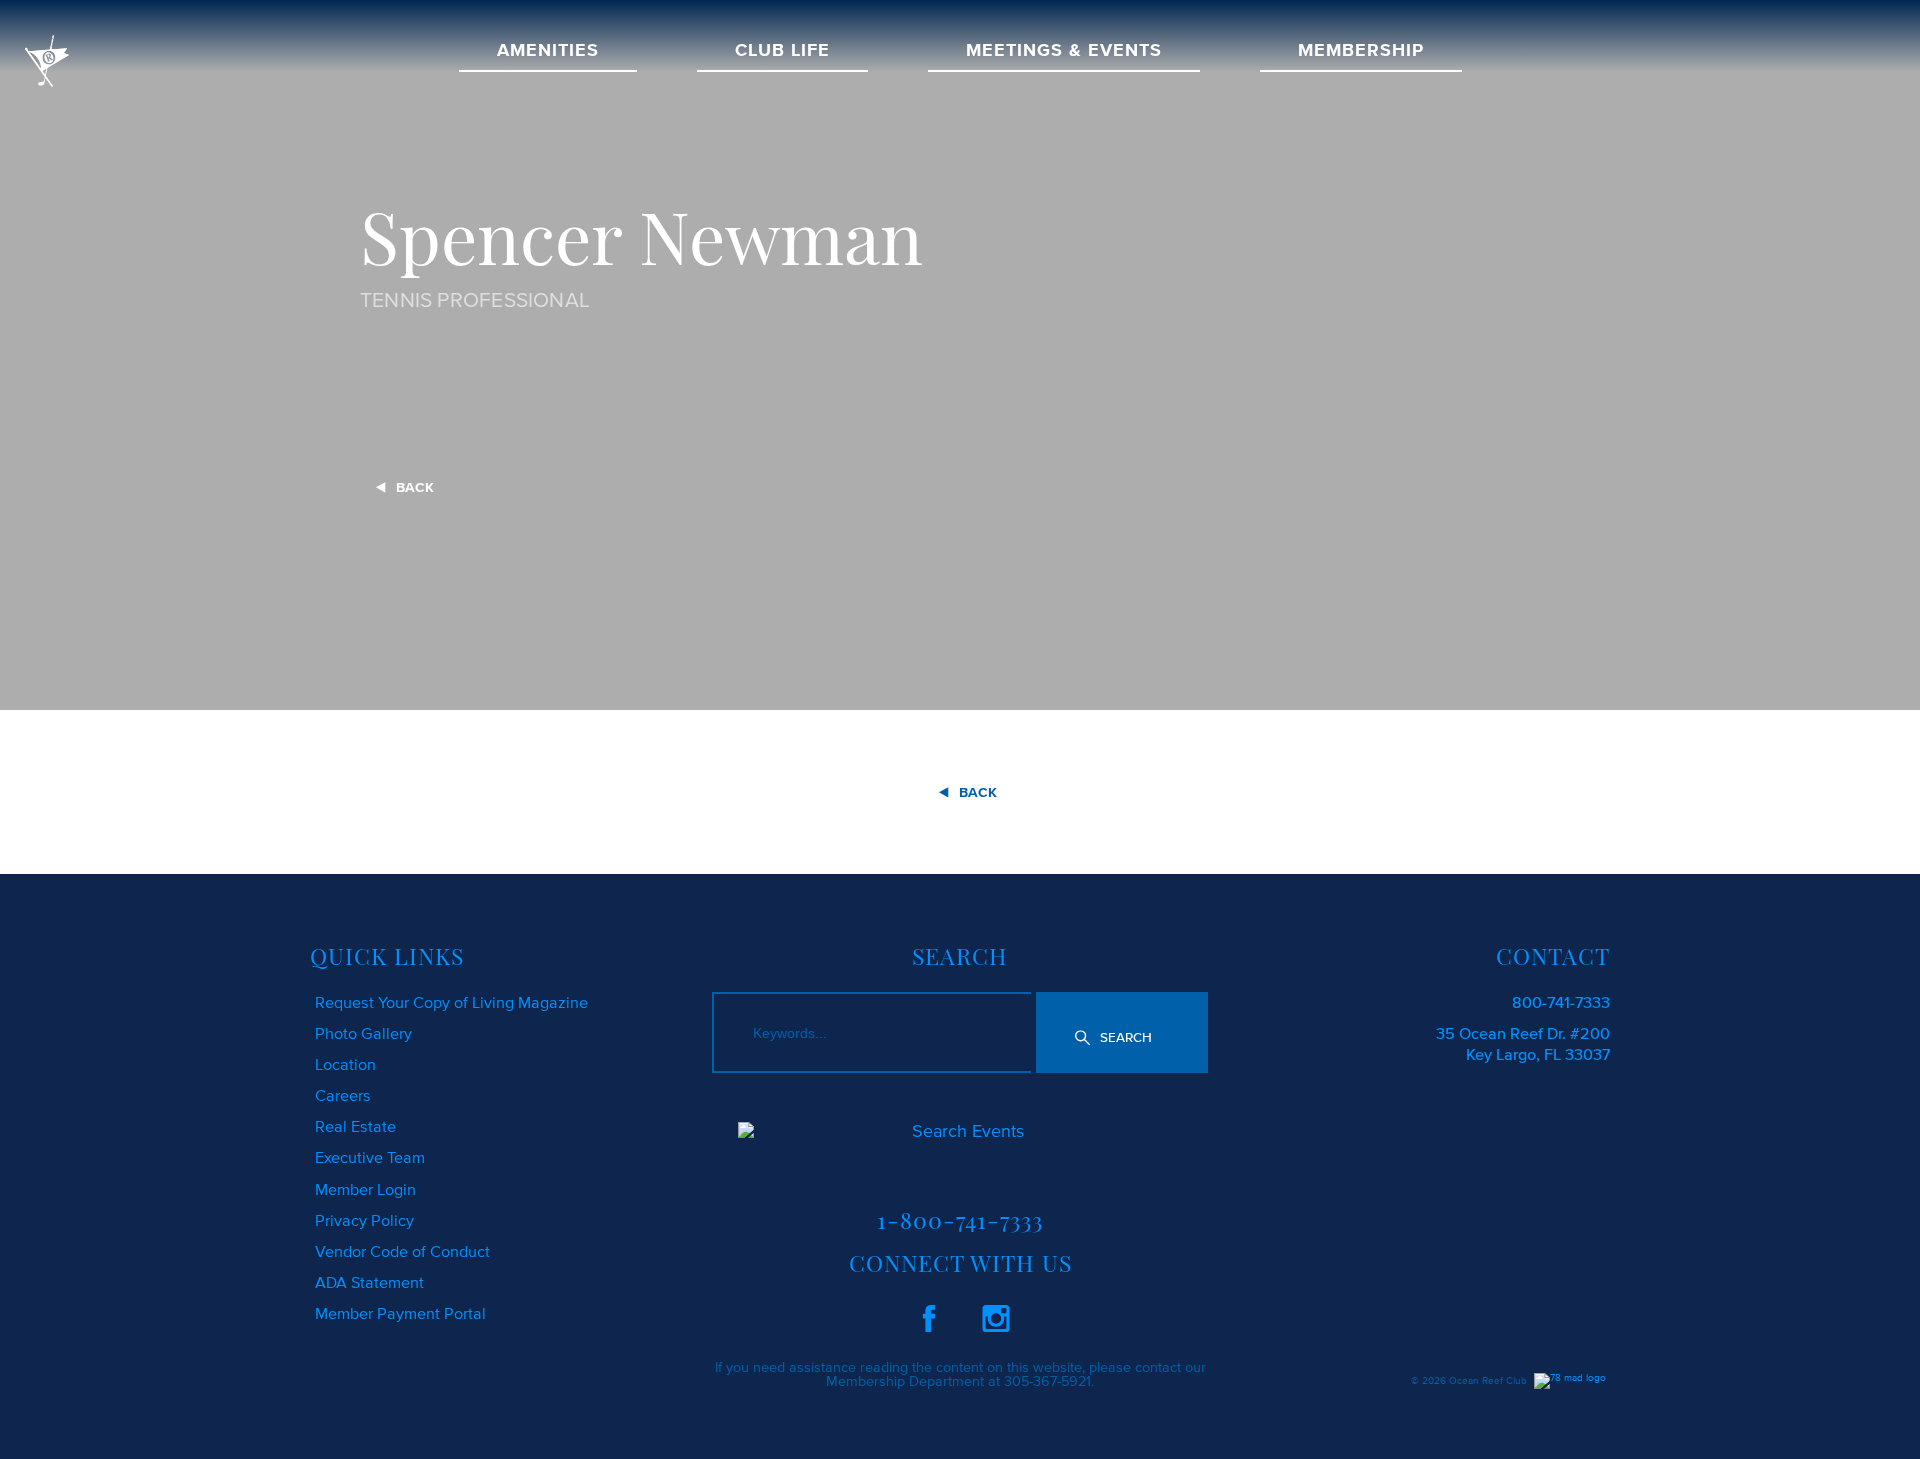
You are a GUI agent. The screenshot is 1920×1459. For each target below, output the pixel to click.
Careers (343, 1095)
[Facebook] (929, 1315)
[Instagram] (996, 1315)
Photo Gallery (363, 1033)
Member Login (365, 1189)
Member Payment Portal (400, 1313)
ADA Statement (369, 1282)
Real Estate (355, 1126)
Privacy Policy (364, 1220)
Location (345, 1064)
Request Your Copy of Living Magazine (451, 1002)
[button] (1122, 1032)
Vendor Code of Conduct (402, 1251)
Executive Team (370, 1157)
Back (415, 487)
